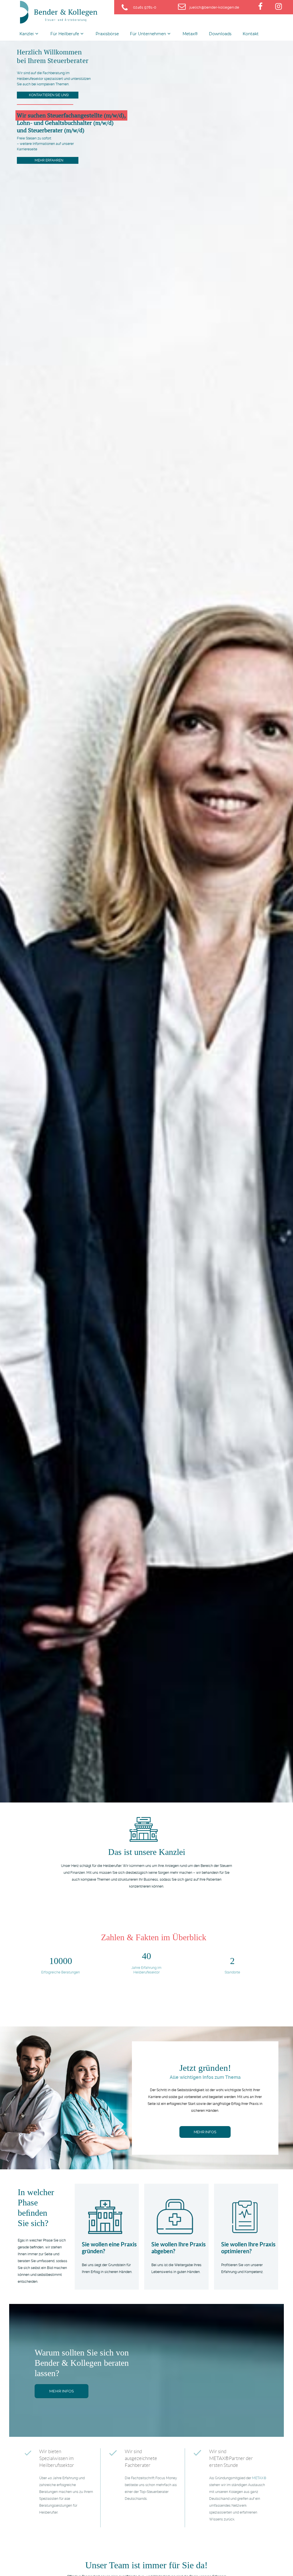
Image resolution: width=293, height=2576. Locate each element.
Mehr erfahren (49, 160)
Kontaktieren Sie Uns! (49, 95)
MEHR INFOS (205, 2132)
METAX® (259, 2478)
